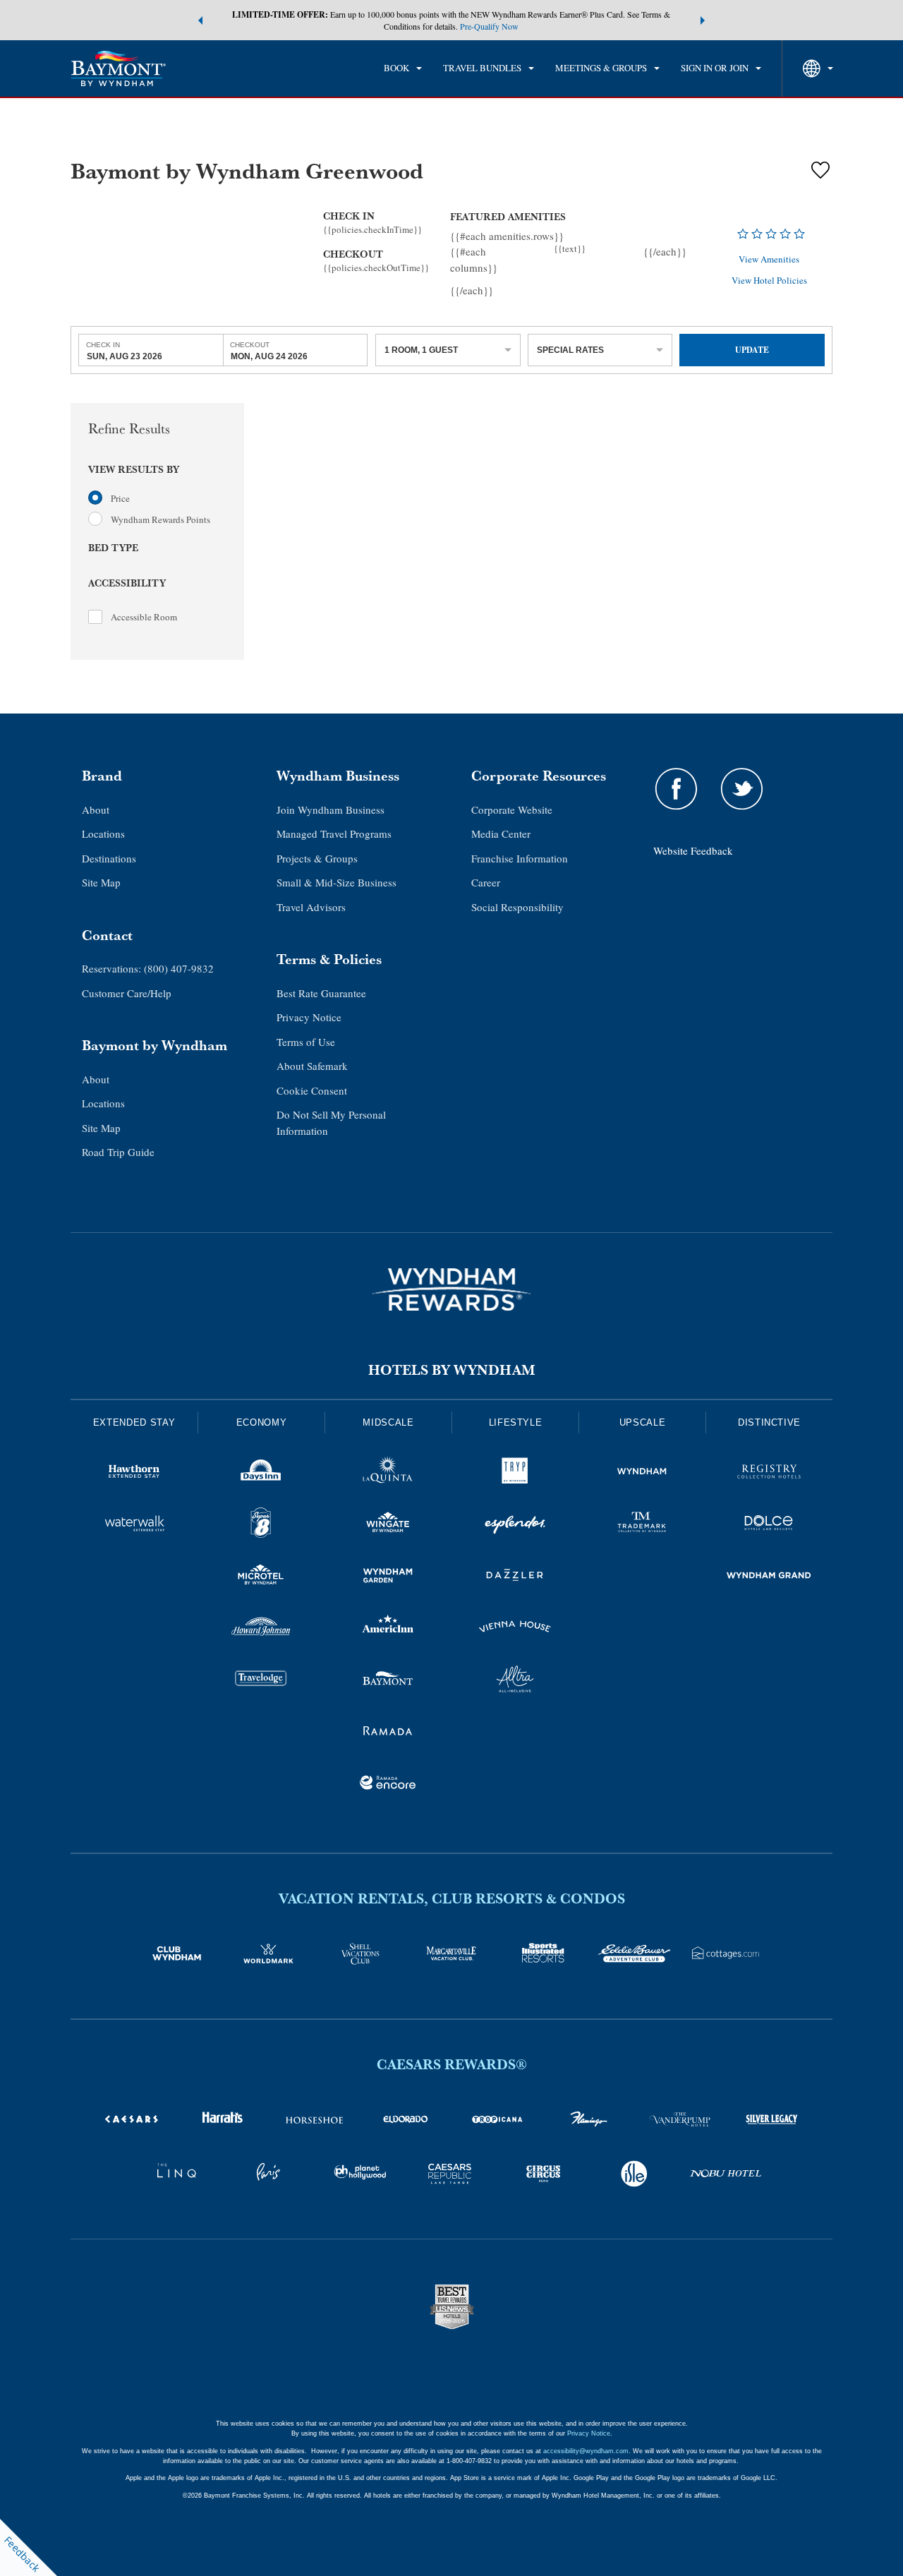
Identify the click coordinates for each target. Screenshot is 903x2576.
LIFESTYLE (516, 1422)
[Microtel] (261, 1577)
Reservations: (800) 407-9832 (148, 968)
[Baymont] (388, 1681)
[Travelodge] (261, 1681)
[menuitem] (403, 68)
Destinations (109, 858)
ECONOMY (262, 1422)
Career (486, 882)
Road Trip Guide (118, 1152)
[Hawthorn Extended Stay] (134, 1474)
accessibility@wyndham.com (586, 2451)
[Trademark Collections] (642, 1525)
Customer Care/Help (127, 993)
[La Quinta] (388, 1474)
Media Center (501, 833)
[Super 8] (261, 1525)
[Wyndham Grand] (769, 1577)
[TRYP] (515, 1474)
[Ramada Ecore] (388, 1785)
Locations (103, 833)
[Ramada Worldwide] (388, 1733)
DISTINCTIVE (769, 1422)
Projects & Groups (317, 858)
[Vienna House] (515, 1629)
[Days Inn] (261, 1474)
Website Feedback (693, 850)
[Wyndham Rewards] (451, 1289)
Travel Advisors (311, 907)
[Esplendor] (515, 1525)
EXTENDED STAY (134, 1422)
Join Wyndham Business (331, 809)
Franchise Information (520, 858)
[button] (200, 20)
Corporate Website (512, 809)
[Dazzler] (515, 1577)
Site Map (101, 882)
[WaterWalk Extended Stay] (134, 1525)
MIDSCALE (388, 1422)
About (96, 809)
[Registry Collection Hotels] (769, 1474)
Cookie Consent (312, 1090)
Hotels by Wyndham (452, 1370)
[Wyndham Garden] (388, 1577)
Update (752, 350)
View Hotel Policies (769, 280)
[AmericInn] (388, 1629)
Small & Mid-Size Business (337, 882)
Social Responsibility (517, 907)
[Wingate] (388, 1525)
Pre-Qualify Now (489, 26)
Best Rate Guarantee (321, 993)
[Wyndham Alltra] (515, 1681)
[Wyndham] (642, 1474)
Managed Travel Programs (334, 833)
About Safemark (312, 1066)
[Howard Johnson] (261, 1629)
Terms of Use (306, 1042)
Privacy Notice (309, 1017)
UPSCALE (643, 1422)
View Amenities (769, 260)
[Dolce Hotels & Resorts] (769, 1525)
